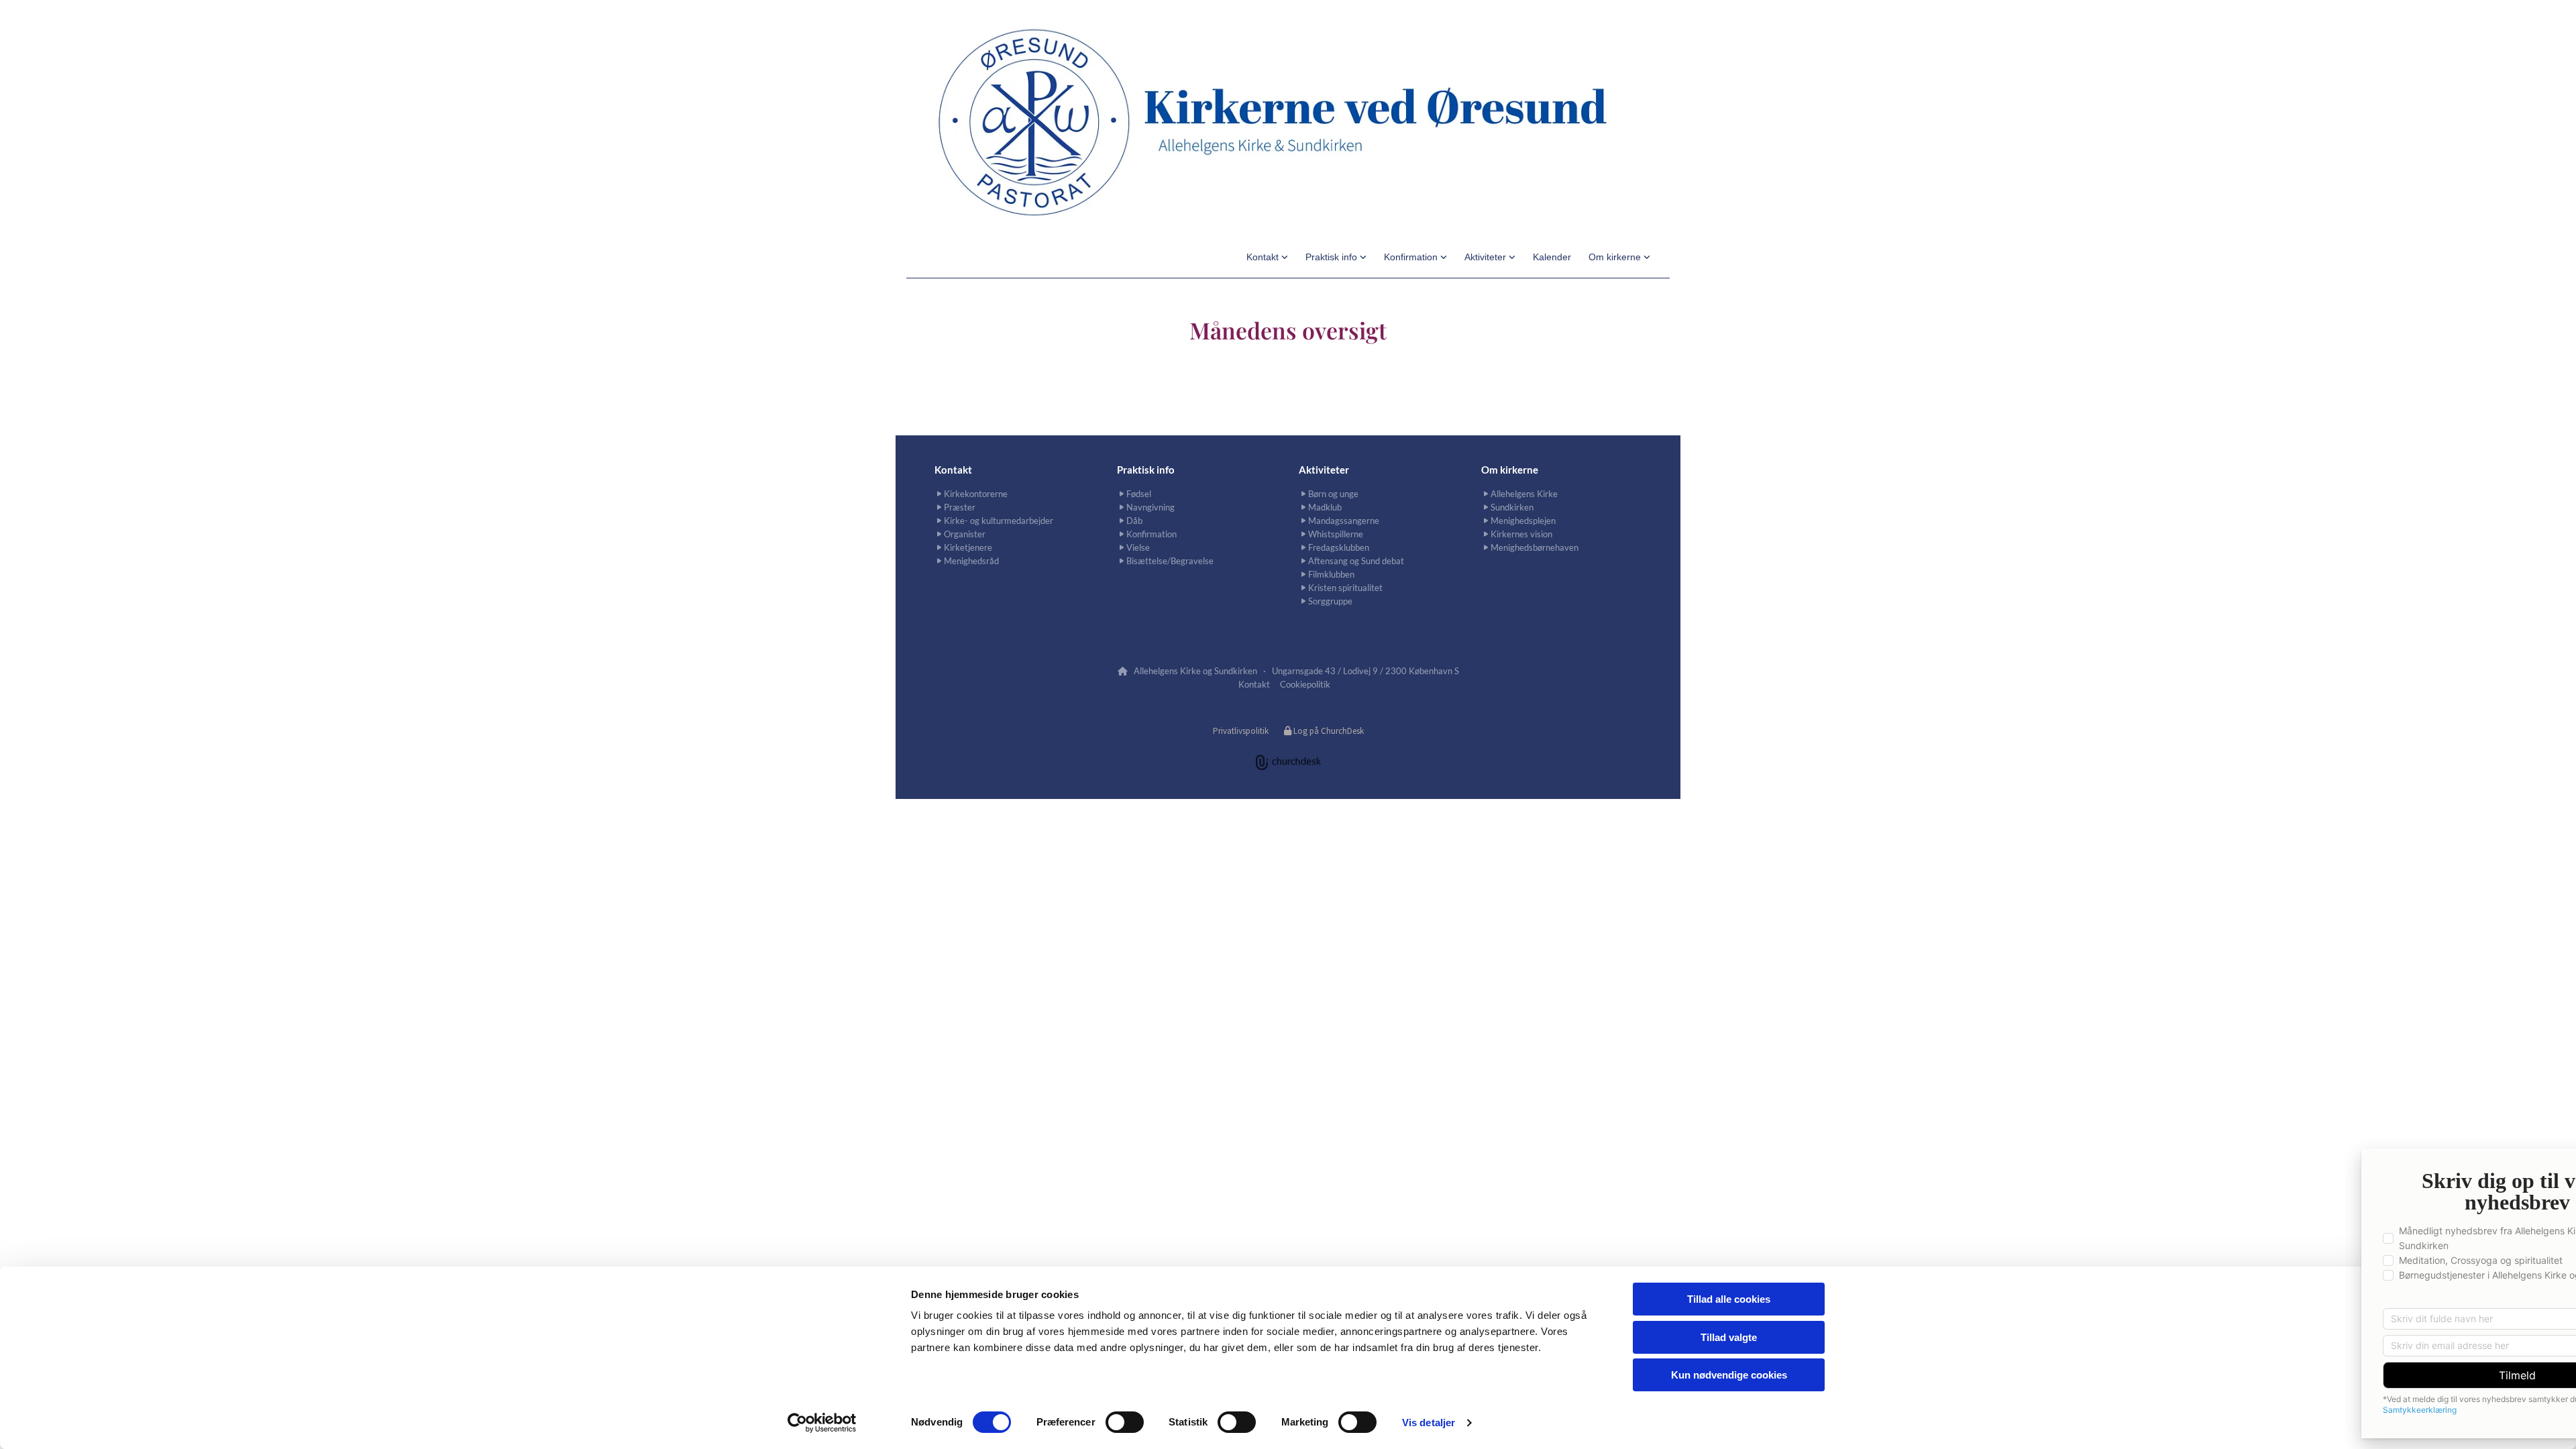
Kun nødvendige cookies (1729, 1375)
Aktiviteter (1487, 257)
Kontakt (1264, 257)
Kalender (1552, 257)
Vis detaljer (1429, 1423)
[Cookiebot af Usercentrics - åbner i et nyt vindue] (822, 1423)
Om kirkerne (1616, 257)
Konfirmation (1412, 257)
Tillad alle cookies (1729, 1299)
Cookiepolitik (1305, 684)
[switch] (1125, 1422)
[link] (1267, 257)
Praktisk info (1333, 257)
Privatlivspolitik (1241, 731)
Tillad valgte (1729, 1337)
